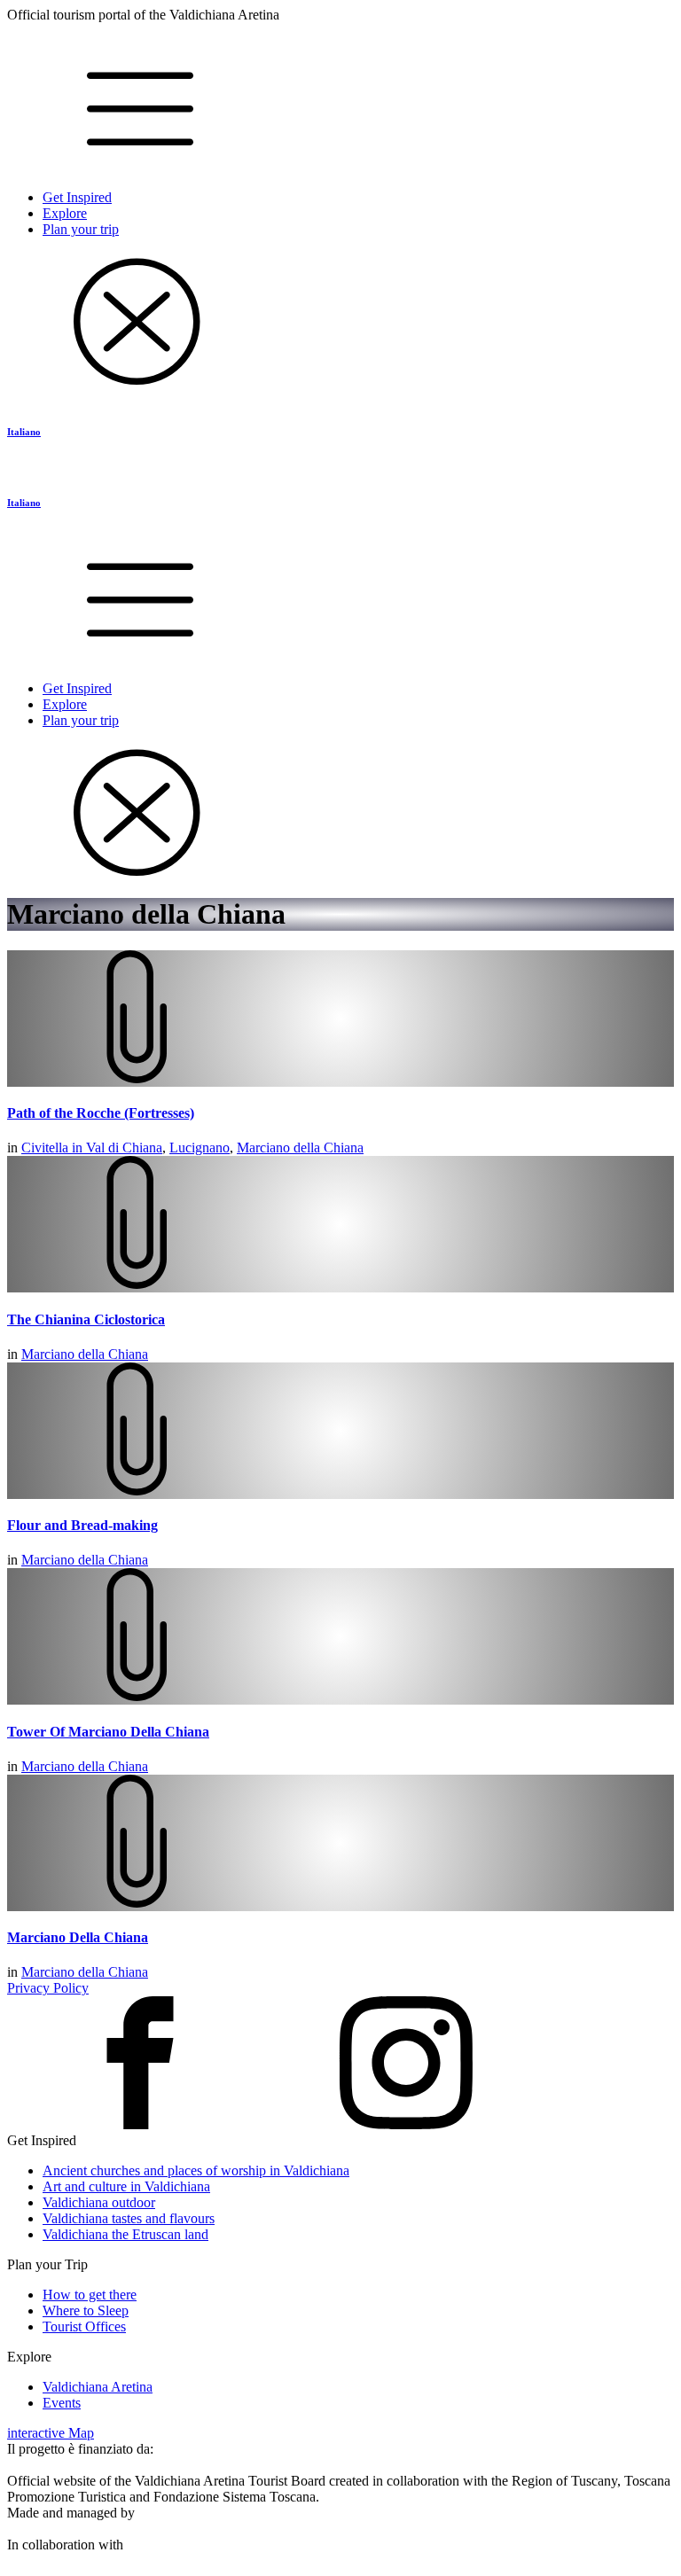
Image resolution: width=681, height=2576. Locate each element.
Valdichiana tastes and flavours (129, 2218)
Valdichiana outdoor (99, 2202)
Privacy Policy (48, 1988)
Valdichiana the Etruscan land (125, 2234)
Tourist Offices (84, 2326)
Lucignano (200, 1147)
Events (62, 2403)
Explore (65, 213)
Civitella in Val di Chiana (92, 1147)
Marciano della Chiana (300, 1147)
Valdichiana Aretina (98, 2387)
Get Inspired (77, 197)
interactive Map (51, 2433)
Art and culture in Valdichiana (126, 2186)
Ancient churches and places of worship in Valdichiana (196, 2170)
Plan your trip (81, 229)
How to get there (90, 2295)
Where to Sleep (86, 2311)
